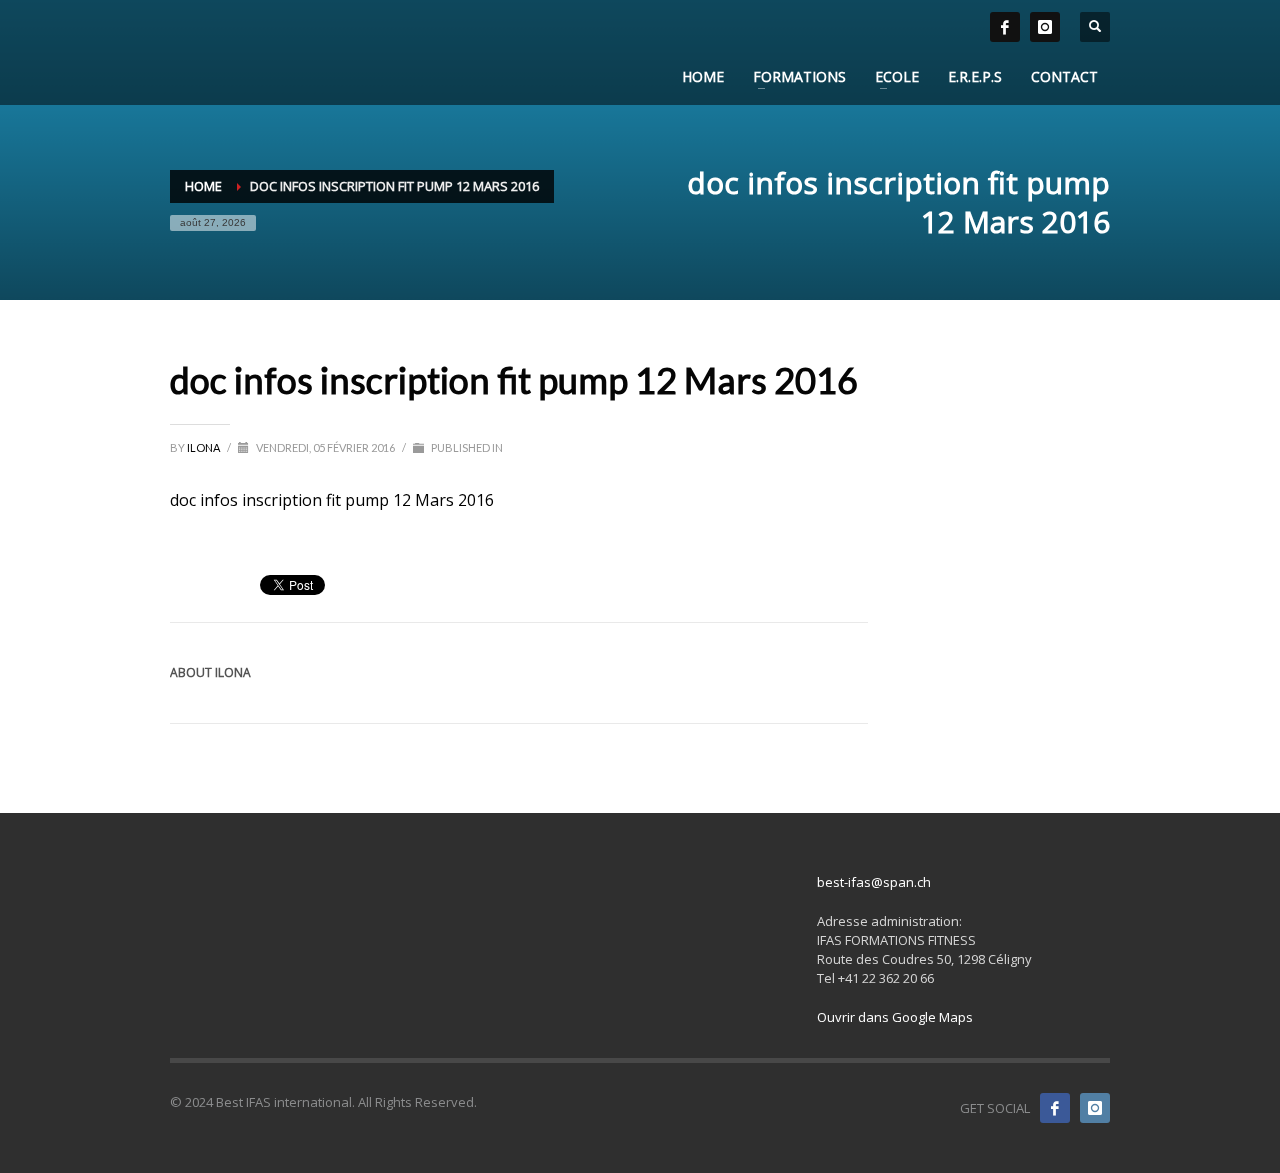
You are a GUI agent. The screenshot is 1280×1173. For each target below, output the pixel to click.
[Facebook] (1055, 1108)
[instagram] (1045, 27)
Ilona (204, 447)
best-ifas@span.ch (874, 882)
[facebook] (1005, 27)
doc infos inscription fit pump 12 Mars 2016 (332, 500)
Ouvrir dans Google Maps (895, 1017)
